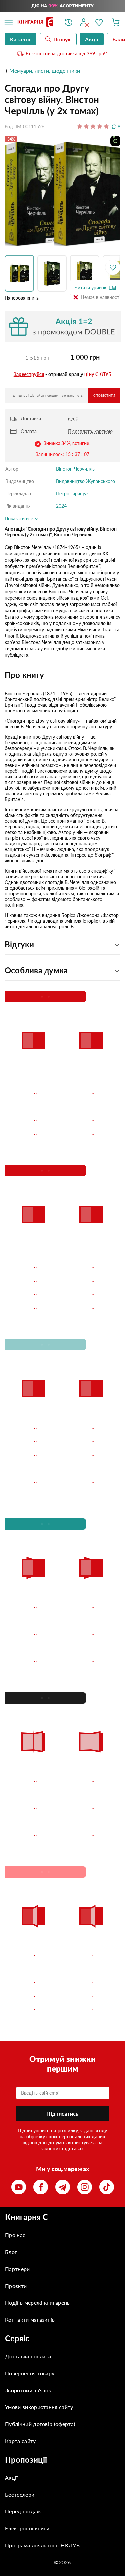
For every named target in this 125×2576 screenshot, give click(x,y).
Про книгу (24, 675)
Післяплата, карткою (90, 431)
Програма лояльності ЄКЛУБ (42, 2545)
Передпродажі (24, 2511)
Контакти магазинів (30, 2319)
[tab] (62, 675)
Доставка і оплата (28, 2356)
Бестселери (20, 2494)
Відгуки (19, 944)
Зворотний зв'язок (28, 2390)
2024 (61, 506)
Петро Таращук (72, 493)
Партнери (17, 2269)
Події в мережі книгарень (37, 2302)
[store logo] (36, 22)
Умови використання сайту (39, 2407)
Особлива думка (36, 970)
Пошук (62, 39)
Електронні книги (27, 2528)
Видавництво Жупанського (85, 481)
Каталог (20, 39)
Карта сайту (20, 2441)
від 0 (73, 418)
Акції (11, 2477)
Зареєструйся (29, 374)
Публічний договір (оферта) (40, 2424)
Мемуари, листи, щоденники (45, 70)
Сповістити (104, 395)
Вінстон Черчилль (75, 469)
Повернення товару (30, 2373)
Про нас (15, 2235)
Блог (11, 2252)
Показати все (19, 518)
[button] (21, 273)
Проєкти (16, 2286)
